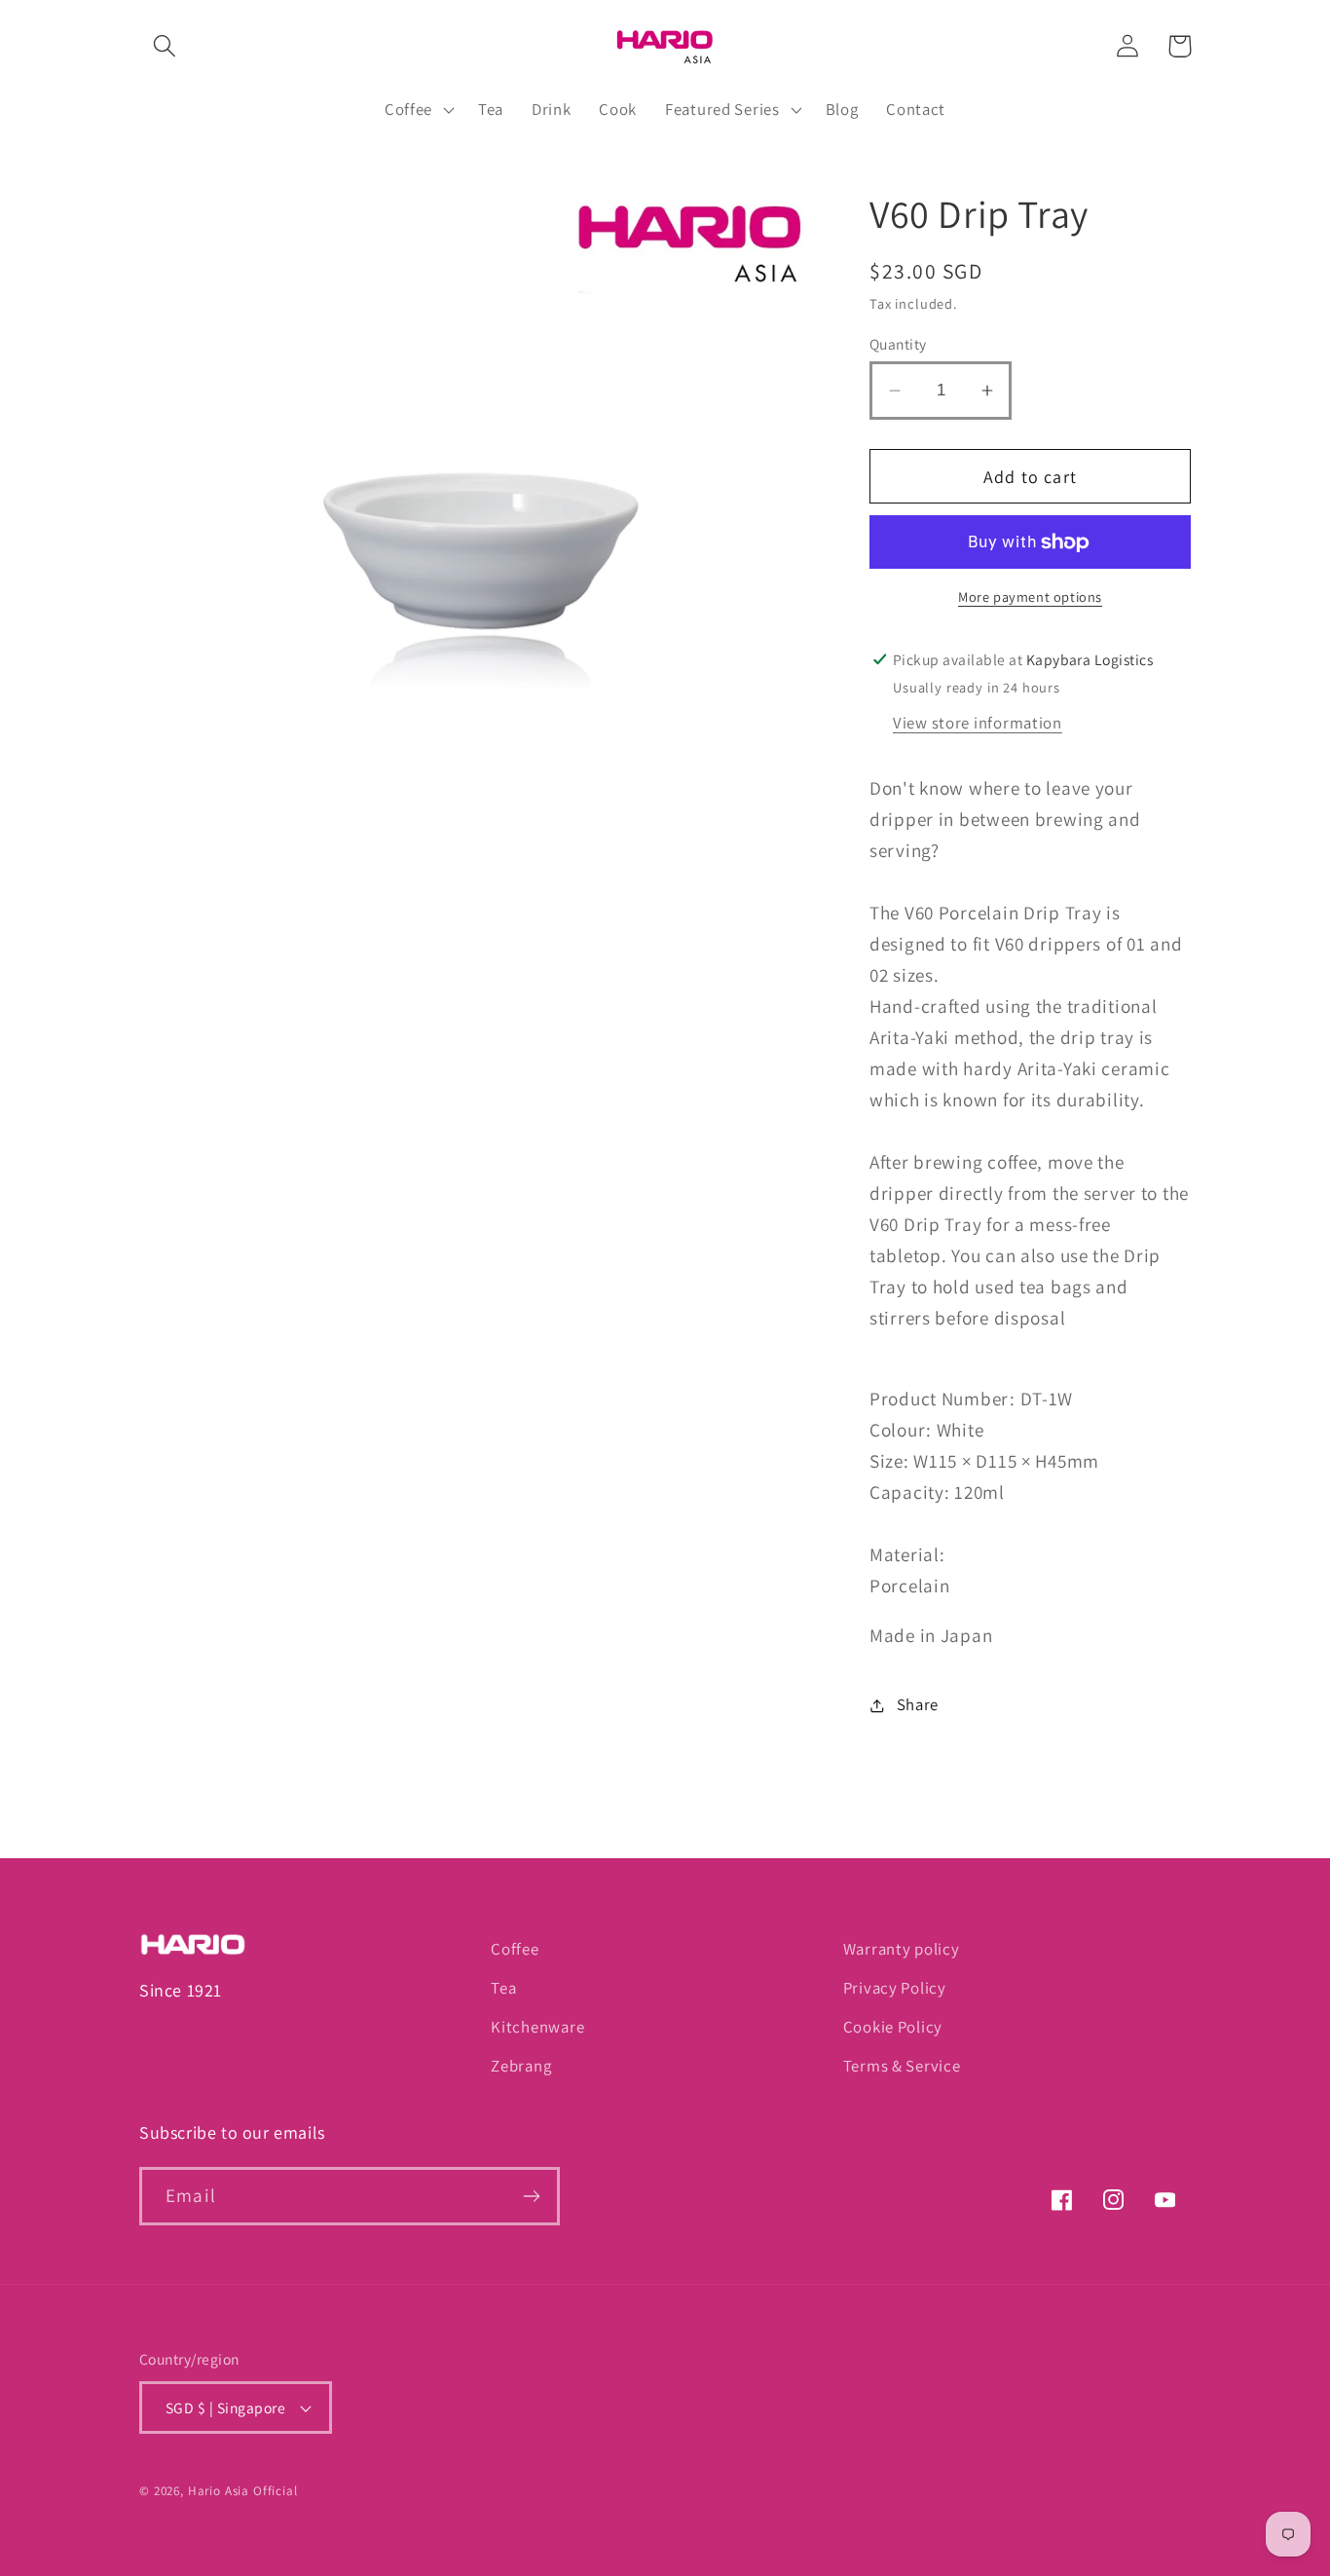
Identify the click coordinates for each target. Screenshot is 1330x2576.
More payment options (1030, 597)
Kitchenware (537, 2027)
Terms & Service (902, 2066)
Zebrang (521, 2066)
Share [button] (918, 1704)
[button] (165, 46)
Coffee (515, 1949)
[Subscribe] (531, 2196)
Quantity (898, 344)
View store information (978, 723)
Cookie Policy (893, 2027)
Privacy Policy (895, 1988)
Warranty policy (902, 1949)
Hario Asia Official (243, 2491)
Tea (503, 1988)
